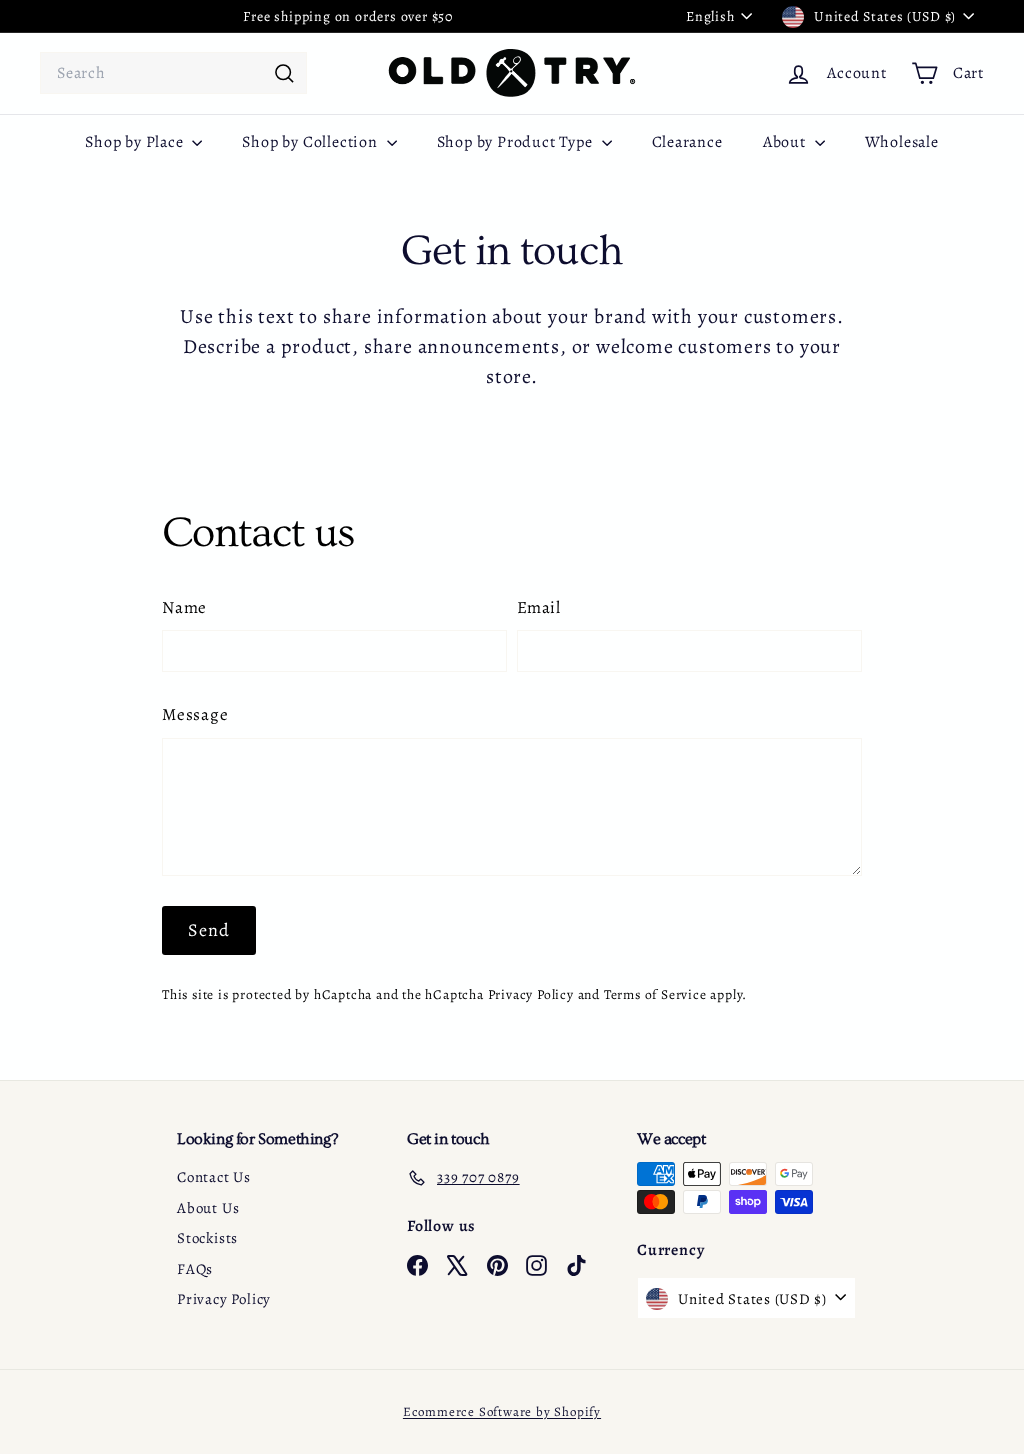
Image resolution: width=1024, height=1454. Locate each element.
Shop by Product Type (517, 142)
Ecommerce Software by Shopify (502, 1411)
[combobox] (173, 73)
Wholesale (902, 142)
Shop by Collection (311, 142)
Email (539, 607)
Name (184, 607)
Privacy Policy (531, 994)
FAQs (195, 1269)
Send (209, 930)
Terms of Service (655, 994)
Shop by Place (136, 142)
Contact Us (214, 1177)
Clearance (687, 142)
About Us (208, 1208)
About (786, 142)
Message (195, 714)
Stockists (207, 1238)
